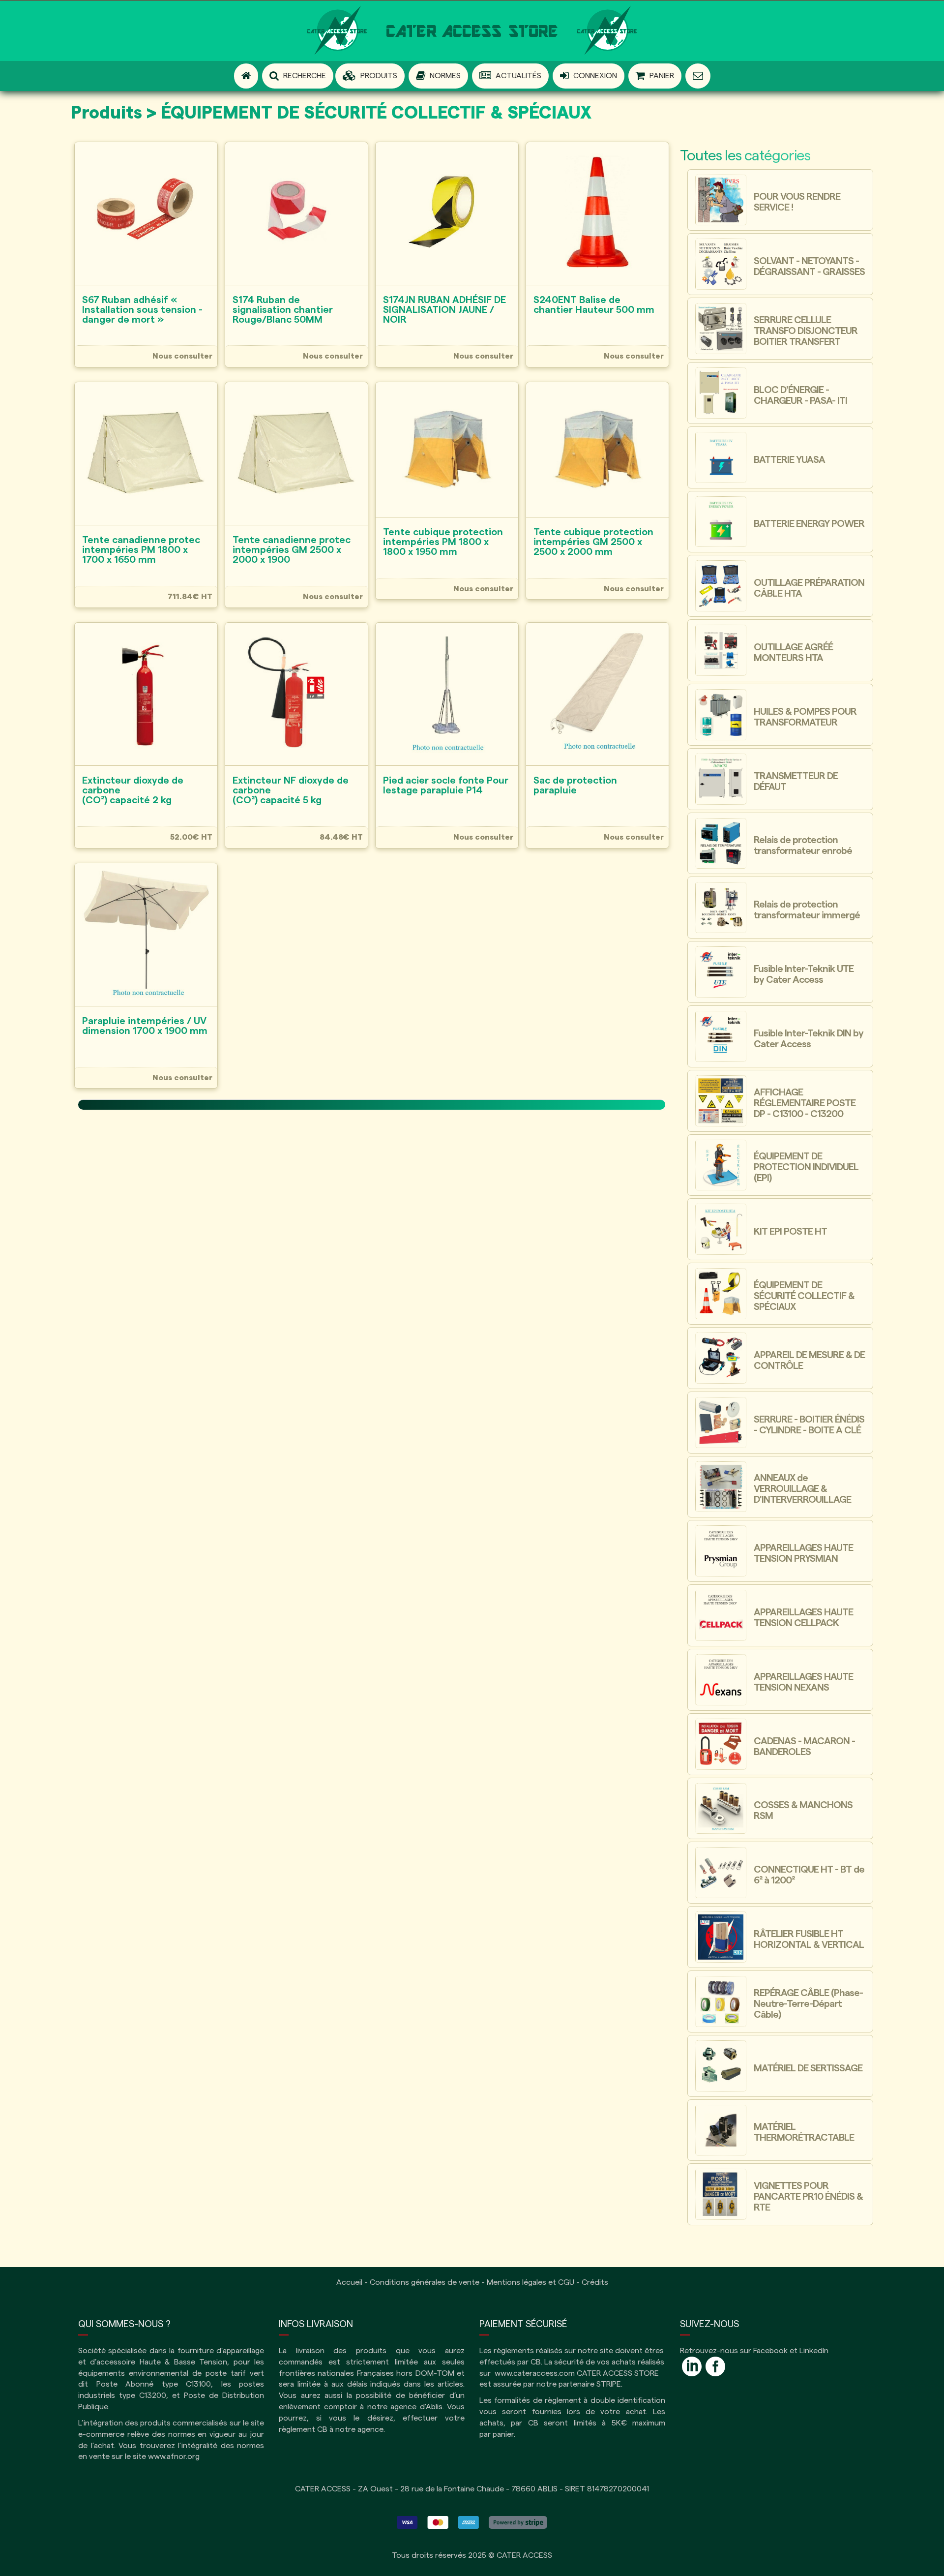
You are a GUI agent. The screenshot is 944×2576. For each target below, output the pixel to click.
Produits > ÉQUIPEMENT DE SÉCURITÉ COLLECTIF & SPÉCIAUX (331, 113)
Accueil (349, 2282)
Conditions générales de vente (425, 2282)
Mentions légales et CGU (531, 2282)
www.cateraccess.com (535, 2373)
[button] (370, 76)
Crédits (595, 2282)
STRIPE (609, 2384)
